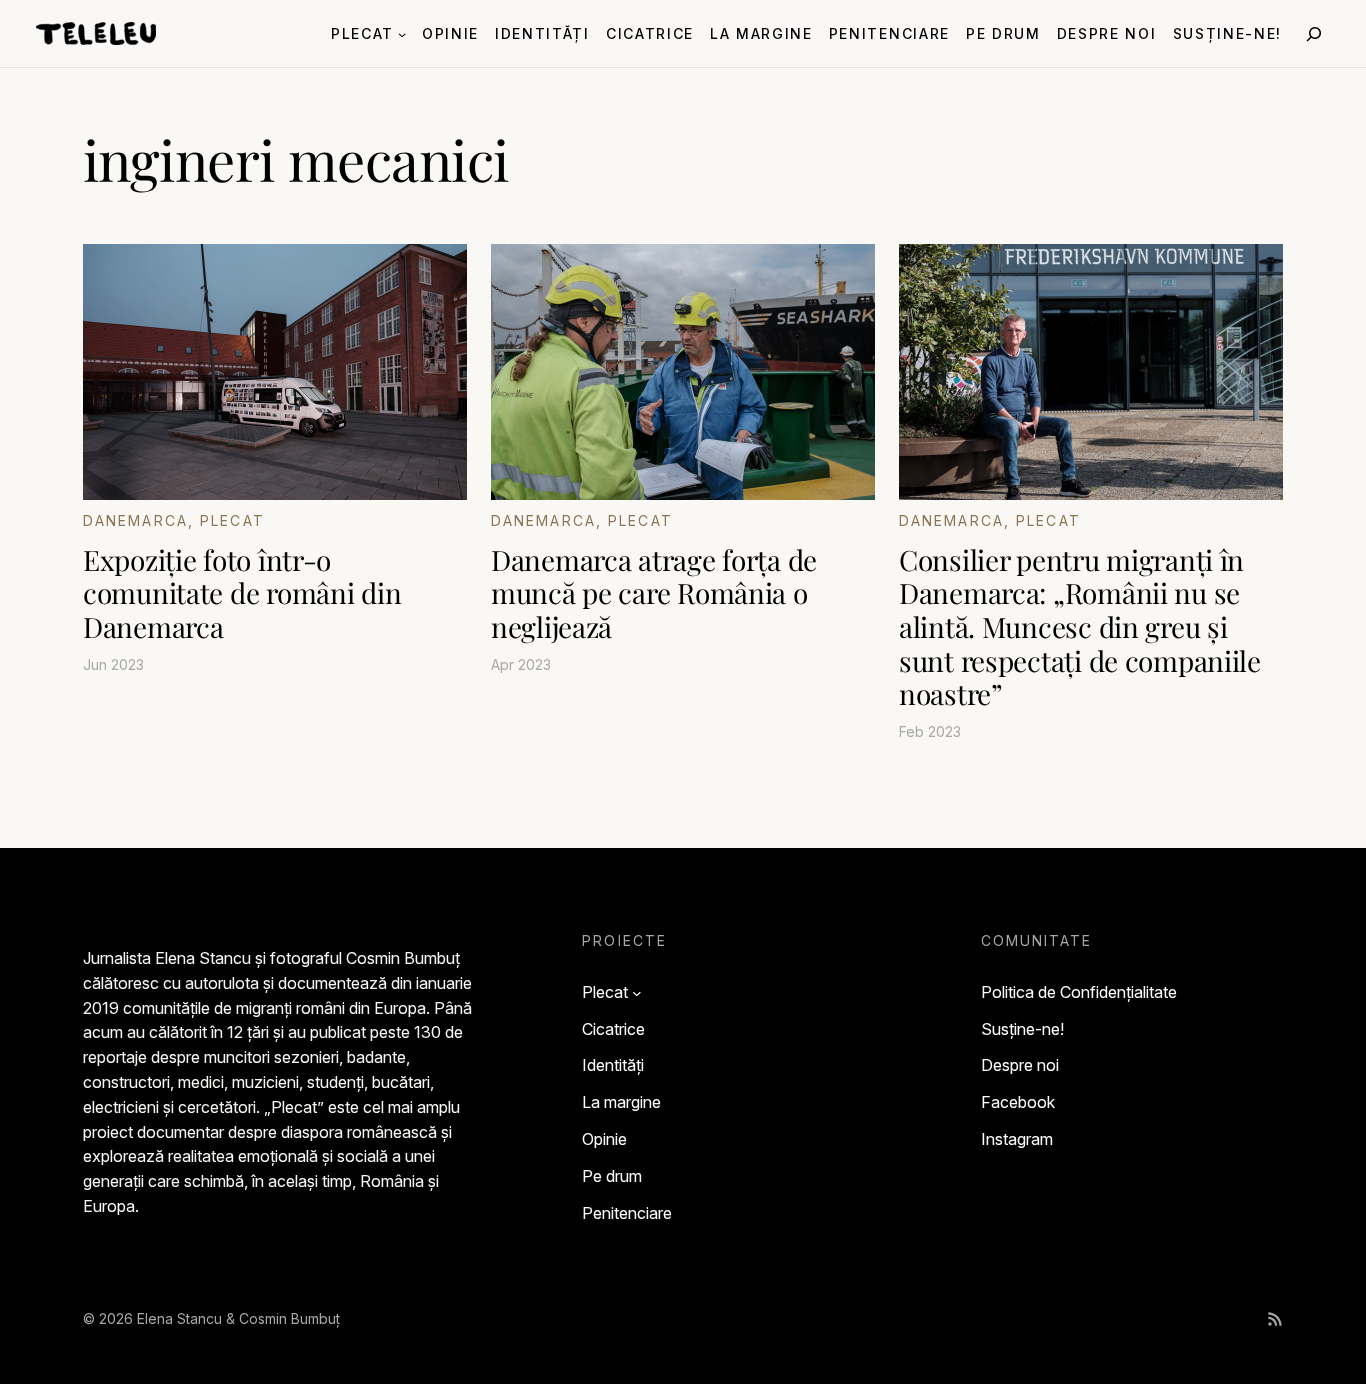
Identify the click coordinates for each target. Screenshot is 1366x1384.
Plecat (232, 520)
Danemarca (135, 520)
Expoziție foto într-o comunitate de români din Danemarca (242, 593)
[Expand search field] (1314, 34)
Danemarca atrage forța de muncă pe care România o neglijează (654, 593)
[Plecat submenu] (402, 33)
